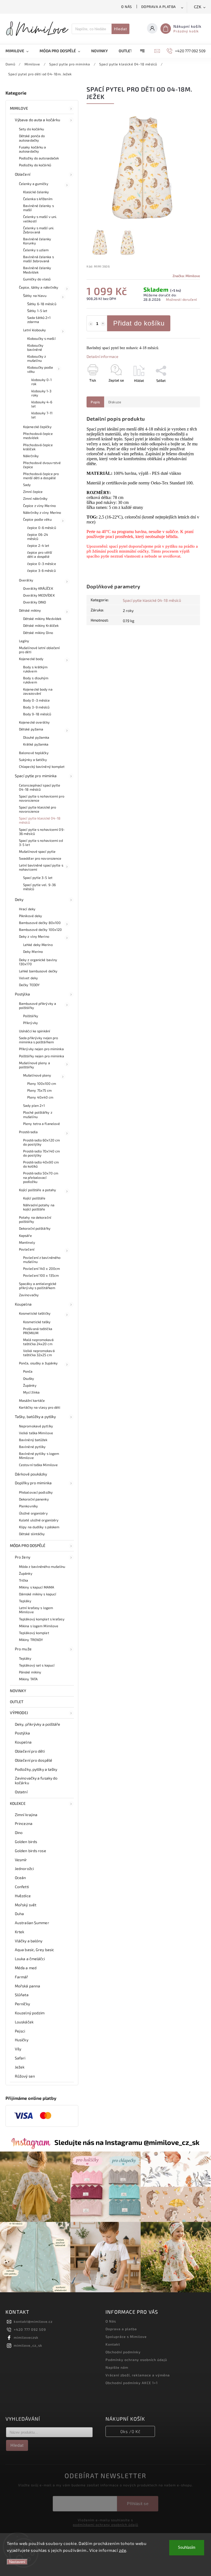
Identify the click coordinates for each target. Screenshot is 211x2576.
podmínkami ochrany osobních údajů (105, 2525)
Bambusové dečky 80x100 (40, 923)
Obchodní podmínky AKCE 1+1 (132, 2383)
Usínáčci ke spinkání (34, 1031)
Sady (27, 485)
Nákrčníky (31, 456)
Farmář (22, 1977)
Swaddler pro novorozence (40, 858)
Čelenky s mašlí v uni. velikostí (40, 219)
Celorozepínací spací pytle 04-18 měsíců (40, 787)
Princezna (24, 1823)
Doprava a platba (159, 7)
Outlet (17, 1702)
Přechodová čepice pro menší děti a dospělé (41, 476)
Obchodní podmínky (123, 2352)
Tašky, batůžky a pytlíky (35, 1417)
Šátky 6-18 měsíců (42, 304)
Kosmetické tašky (37, 1322)
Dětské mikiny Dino (38, 633)
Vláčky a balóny (29, 1941)
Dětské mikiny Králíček (41, 625)
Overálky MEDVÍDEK (39, 595)
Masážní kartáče (32, 1400)
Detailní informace (102, 356)
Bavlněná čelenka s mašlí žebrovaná (38, 259)
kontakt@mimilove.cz (33, 2321)
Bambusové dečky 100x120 (40, 930)
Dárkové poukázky (31, 1474)
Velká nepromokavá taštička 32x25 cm (39, 1353)
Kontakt (113, 2344)
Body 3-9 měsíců (36, 707)
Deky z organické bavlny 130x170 (38, 962)
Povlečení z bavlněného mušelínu (42, 1260)
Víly (18, 2049)
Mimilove (19, 108)
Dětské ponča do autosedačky (32, 138)
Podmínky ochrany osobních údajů (136, 2360)
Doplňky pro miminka (33, 1483)
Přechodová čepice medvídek (38, 436)
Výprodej (19, 1713)
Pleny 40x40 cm (40, 1097)
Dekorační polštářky (35, 1228)
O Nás (127, 7)
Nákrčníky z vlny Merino (42, 512)
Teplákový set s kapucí (37, 1665)
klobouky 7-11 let (42, 415)
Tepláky (25, 1601)
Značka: (186, 276)
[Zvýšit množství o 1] (103, 324)
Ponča (28, 1371)
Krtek (20, 1932)
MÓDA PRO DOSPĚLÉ (28, 1545)
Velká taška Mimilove (36, 1433)
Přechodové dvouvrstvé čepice (42, 465)
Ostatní (21, 1792)
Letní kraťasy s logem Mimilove (36, 1610)
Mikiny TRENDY (31, 1640)
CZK (198, 7)
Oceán (20, 1878)
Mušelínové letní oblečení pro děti (39, 650)
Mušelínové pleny (37, 1075)
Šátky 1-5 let (37, 311)
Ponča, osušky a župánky (38, 1363)
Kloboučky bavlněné (35, 347)
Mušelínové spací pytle (37, 851)
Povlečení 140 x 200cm (41, 1268)
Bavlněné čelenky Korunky (37, 241)
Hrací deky (27, 909)
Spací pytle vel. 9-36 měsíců (39, 887)
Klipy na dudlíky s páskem (39, 1527)
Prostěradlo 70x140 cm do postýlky (41, 1153)
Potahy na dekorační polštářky (35, 1219)
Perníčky (22, 2004)
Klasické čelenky (36, 192)
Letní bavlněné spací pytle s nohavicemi (41, 867)
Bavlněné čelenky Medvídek (37, 270)
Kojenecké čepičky (37, 427)
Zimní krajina (26, 1815)
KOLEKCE (18, 1803)
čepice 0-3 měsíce (42, 564)
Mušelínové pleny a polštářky (34, 1065)
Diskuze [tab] (115, 402)
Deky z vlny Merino (34, 936)
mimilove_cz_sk (28, 2345)
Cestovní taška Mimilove (38, 1465)
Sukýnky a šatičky (33, 760)
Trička (24, 1580)
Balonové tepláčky (34, 753)
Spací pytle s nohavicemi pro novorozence (42, 798)
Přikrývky (30, 1023)
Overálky (26, 580)
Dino (19, 1832)
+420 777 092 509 (30, 2329)
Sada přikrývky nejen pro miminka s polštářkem (38, 1040)
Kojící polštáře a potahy (38, 1190)
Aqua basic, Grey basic (34, 1950)
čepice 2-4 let (38, 545)
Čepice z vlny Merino (39, 506)
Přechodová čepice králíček (38, 447)
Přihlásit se (138, 2504)
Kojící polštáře (34, 1198)
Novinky (18, 1691)
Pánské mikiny (30, 1672)
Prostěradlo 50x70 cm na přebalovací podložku (41, 1177)
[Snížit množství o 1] (91, 324)
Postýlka (22, 994)
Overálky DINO (34, 602)
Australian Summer (32, 1923)
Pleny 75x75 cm (39, 1090)
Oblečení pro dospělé (34, 1760)
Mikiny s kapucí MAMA (37, 1587)
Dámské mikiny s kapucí (38, 1594)
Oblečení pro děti (30, 1751)
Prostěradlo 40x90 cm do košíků (41, 1164)
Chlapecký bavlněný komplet (42, 766)
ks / (130, 2431)
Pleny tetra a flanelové (41, 1124)
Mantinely (27, 1242)
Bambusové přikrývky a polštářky (38, 1006)
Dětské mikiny (30, 610)
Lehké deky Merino (38, 945)
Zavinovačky (29, 1295)
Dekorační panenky (34, 1499)
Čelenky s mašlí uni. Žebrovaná (39, 230)
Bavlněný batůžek (33, 1440)
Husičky (22, 2040)
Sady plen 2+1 (34, 1105)
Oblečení (23, 174)
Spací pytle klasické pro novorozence (38, 809)
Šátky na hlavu (35, 296)
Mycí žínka (31, 1392)
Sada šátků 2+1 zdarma (39, 320)
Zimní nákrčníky (35, 498)
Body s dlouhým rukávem (36, 680)
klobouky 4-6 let (42, 404)
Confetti (22, 1887)
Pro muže (23, 1649)
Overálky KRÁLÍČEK (38, 588)
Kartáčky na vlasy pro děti (40, 1407)
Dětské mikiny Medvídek (42, 619)
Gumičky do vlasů (37, 279)
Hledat (120, 29)
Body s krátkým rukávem (35, 669)
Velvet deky (28, 978)
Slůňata (22, 1995)
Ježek (20, 2067)
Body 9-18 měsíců (37, 714)
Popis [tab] (95, 402)
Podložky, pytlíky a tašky (36, 1769)
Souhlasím (187, 2548)
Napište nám (117, 2367)
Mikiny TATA (28, 1679)
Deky (19, 899)
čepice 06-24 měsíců (38, 537)
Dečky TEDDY (29, 985)
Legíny (24, 641)
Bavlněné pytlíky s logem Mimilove (39, 1456)
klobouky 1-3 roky (41, 393)
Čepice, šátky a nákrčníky (39, 287)
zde (123, 2550)
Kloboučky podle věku (40, 369)
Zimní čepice (33, 492)
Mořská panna (27, 1986)
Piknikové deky (30, 916)
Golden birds (26, 1842)
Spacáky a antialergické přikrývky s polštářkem (38, 1286)
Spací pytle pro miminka (36, 776)
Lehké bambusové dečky (38, 971)
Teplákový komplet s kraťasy (42, 1619)
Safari (20, 2058)
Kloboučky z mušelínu (37, 358)
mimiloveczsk (26, 2337)
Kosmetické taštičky (35, 1313)
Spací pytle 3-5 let (38, 878)
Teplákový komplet (34, 1633)
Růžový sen (25, 2076)
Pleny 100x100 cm (42, 1083)
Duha (19, 1914)
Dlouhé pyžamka (36, 737)
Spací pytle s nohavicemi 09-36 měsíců (42, 831)
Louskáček (24, 2022)
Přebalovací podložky (36, 1492)
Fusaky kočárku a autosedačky (33, 149)
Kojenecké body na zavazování (38, 691)
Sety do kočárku (32, 129)
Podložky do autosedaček (39, 158)
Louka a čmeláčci (30, 1959)
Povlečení (27, 1249)
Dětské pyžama (31, 729)
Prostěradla (28, 1132)
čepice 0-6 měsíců (42, 528)
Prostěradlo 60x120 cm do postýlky (41, 1142)
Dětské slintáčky (32, 1534)
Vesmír (21, 1860)
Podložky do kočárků (35, 165)
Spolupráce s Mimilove (126, 2337)
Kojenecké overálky (34, 722)
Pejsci (20, 2031)
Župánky (30, 1385)
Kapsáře (25, 1235)
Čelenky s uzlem (36, 250)
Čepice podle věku (37, 519)
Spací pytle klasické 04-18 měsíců (40, 820)
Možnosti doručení (181, 299)
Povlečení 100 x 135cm (41, 1275)
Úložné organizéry (33, 1513)
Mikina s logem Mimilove (39, 1626)
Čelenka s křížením (38, 199)
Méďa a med (26, 1968)
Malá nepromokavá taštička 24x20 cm (38, 1342)
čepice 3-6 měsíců (41, 570)
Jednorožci (24, 1868)
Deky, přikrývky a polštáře (38, 1724)
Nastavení (17, 2562)
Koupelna (23, 1304)
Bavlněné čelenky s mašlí (38, 208)
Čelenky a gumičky (34, 184)
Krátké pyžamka (36, 744)
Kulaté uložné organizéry (39, 1520)
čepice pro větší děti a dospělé (40, 554)
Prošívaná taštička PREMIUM (38, 1331)
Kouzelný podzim (30, 2013)
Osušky (29, 1378)
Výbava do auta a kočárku (38, 120)
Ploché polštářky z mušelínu (38, 1114)
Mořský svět (26, 1905)
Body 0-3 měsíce (37, 700)
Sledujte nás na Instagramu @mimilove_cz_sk (127, 2142)
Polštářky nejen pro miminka (41, 1056)
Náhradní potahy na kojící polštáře (39, 1207)
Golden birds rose (30, 1851)
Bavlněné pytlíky (32, 1447)
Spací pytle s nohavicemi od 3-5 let (41, 842)
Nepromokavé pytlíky (36, 1426)
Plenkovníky (28, 1506)
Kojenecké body (31, 659)
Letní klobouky (34, 330)
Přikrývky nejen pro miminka (41, 1049)
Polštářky (31, 1016)
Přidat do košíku (139, 323)
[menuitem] (20, 51)
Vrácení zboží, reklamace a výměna (138, 2375)
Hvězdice (23, 1896)
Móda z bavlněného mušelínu (42, 1566)
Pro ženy (23, 1557)
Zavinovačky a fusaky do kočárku (36, 1780)
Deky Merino (33, 951)
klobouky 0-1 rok (41, 382)
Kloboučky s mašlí (41, 338)
